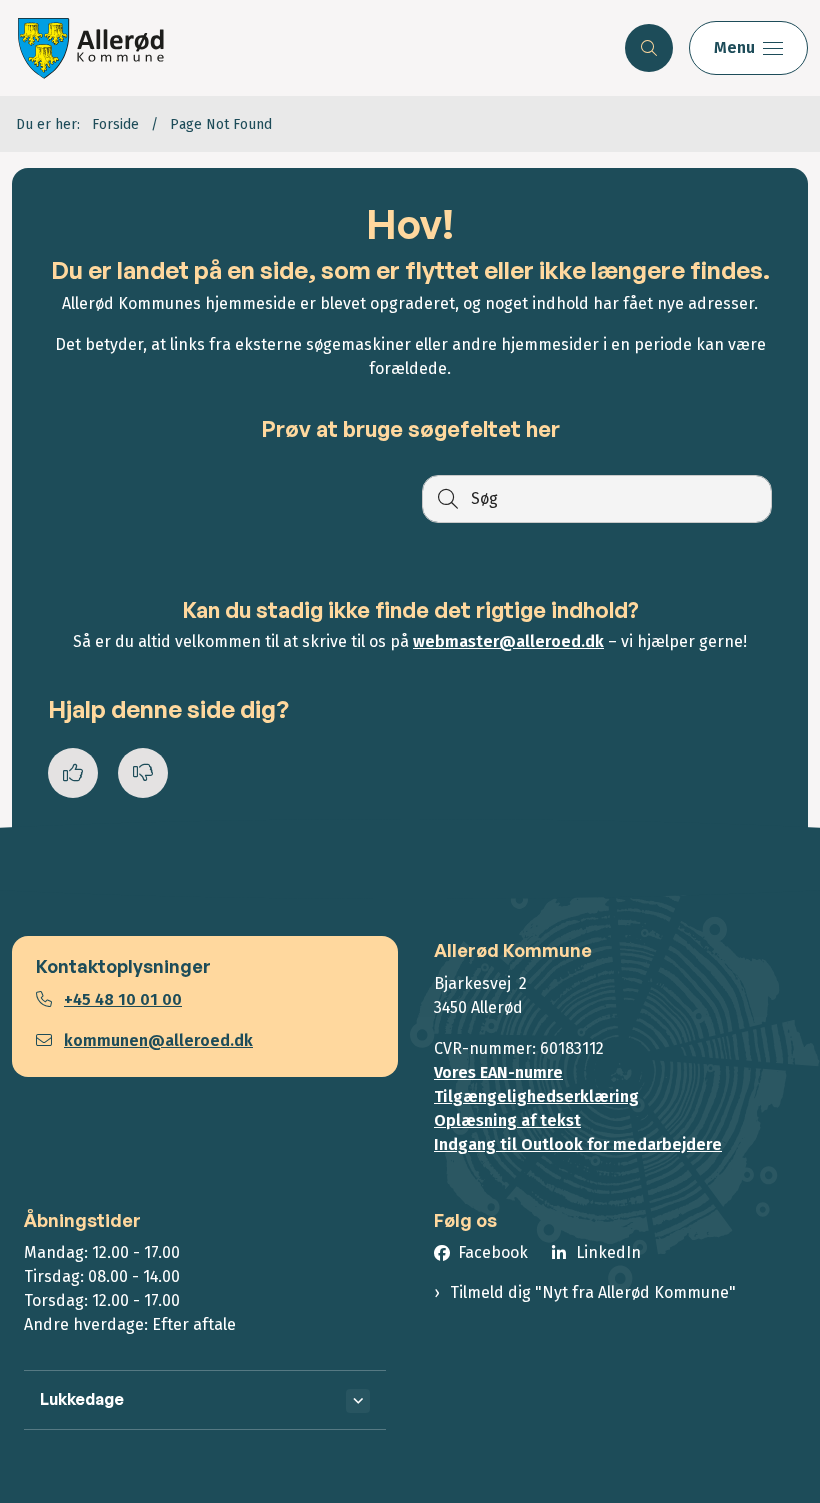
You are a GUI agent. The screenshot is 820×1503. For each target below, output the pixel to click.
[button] (748, 48)
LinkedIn (608, 1252)
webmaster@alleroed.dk (508, 641)
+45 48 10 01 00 (123, 999)
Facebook (493, 1252)
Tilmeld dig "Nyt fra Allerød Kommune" (593, 1292)
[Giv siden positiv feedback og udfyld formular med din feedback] (73, 773)
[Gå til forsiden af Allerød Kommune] (304, 48)
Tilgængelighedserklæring (536, 1096)
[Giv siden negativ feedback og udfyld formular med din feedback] (143, 773)
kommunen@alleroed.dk (158, 1040)
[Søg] (446, 499)
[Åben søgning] (649, 48)
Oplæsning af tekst (507, 1120)
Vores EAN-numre (498, 1072)
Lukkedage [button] (82, 1399)
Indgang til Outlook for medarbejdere (578, 1144)
